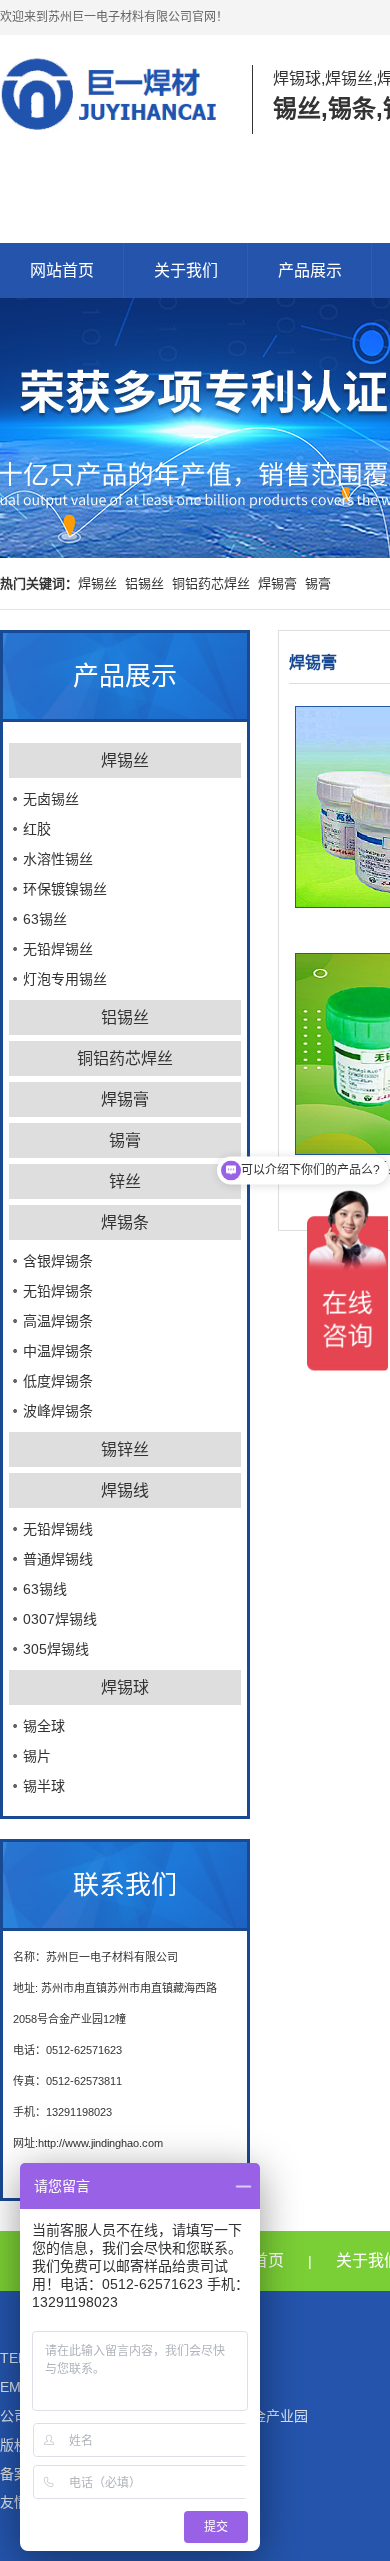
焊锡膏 (277, 583)
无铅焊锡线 (58, 1529)
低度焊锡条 (58, 1381)
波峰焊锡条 (58, 1411)
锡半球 (44, 1786)
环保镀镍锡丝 (65, 889)
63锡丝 (45, 919)
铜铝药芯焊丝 (211, 583)
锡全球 (44, 1726)
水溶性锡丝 (58, 859)
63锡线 (45, 1589)
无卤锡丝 (51, 799)
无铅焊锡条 (58, 1291)
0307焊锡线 (60, 1619)
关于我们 (186, 270)
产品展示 (310, 270)
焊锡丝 (97, 583)
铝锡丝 (144, 583)
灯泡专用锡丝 (65, 979)
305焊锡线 (56, 1649)
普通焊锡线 (58, 1559)
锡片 (37, 1756)
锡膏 (318, 583)
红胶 (37, 829)
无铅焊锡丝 (58, 949)
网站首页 (62, 270)
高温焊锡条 (58, 1321)
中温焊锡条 (58, 1351)
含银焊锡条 (58, 1261)
